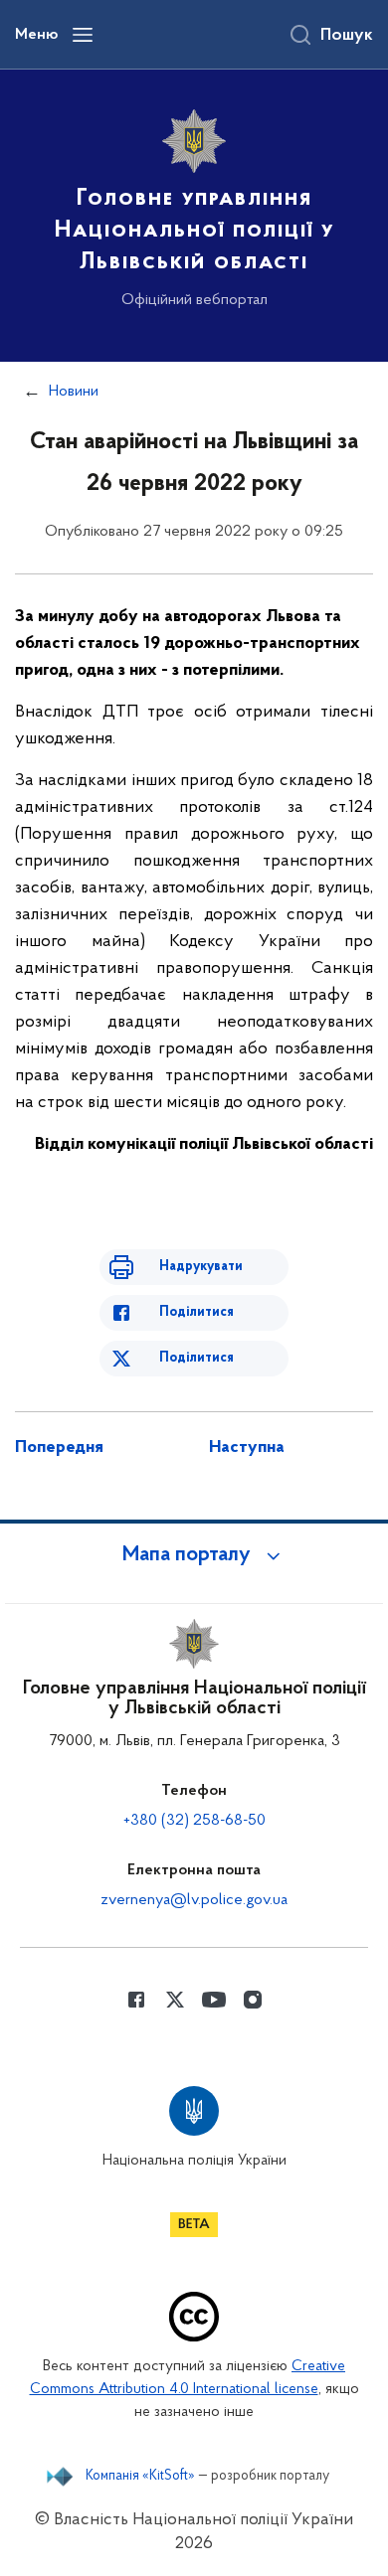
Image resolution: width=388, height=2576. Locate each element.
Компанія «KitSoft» (140, 2477)
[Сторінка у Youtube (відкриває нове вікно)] (214, 2000)
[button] (194, 1555)
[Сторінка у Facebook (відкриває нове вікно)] (136, 2000)
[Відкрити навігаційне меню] (83, 35)
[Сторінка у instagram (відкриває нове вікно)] (253, 2000)
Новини (74, 392)
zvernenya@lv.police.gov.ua (194, 1900)
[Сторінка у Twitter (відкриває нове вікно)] (175, 2000)
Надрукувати (201, 1267)
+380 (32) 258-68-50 (194, 1821)
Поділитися (196, 1312)
